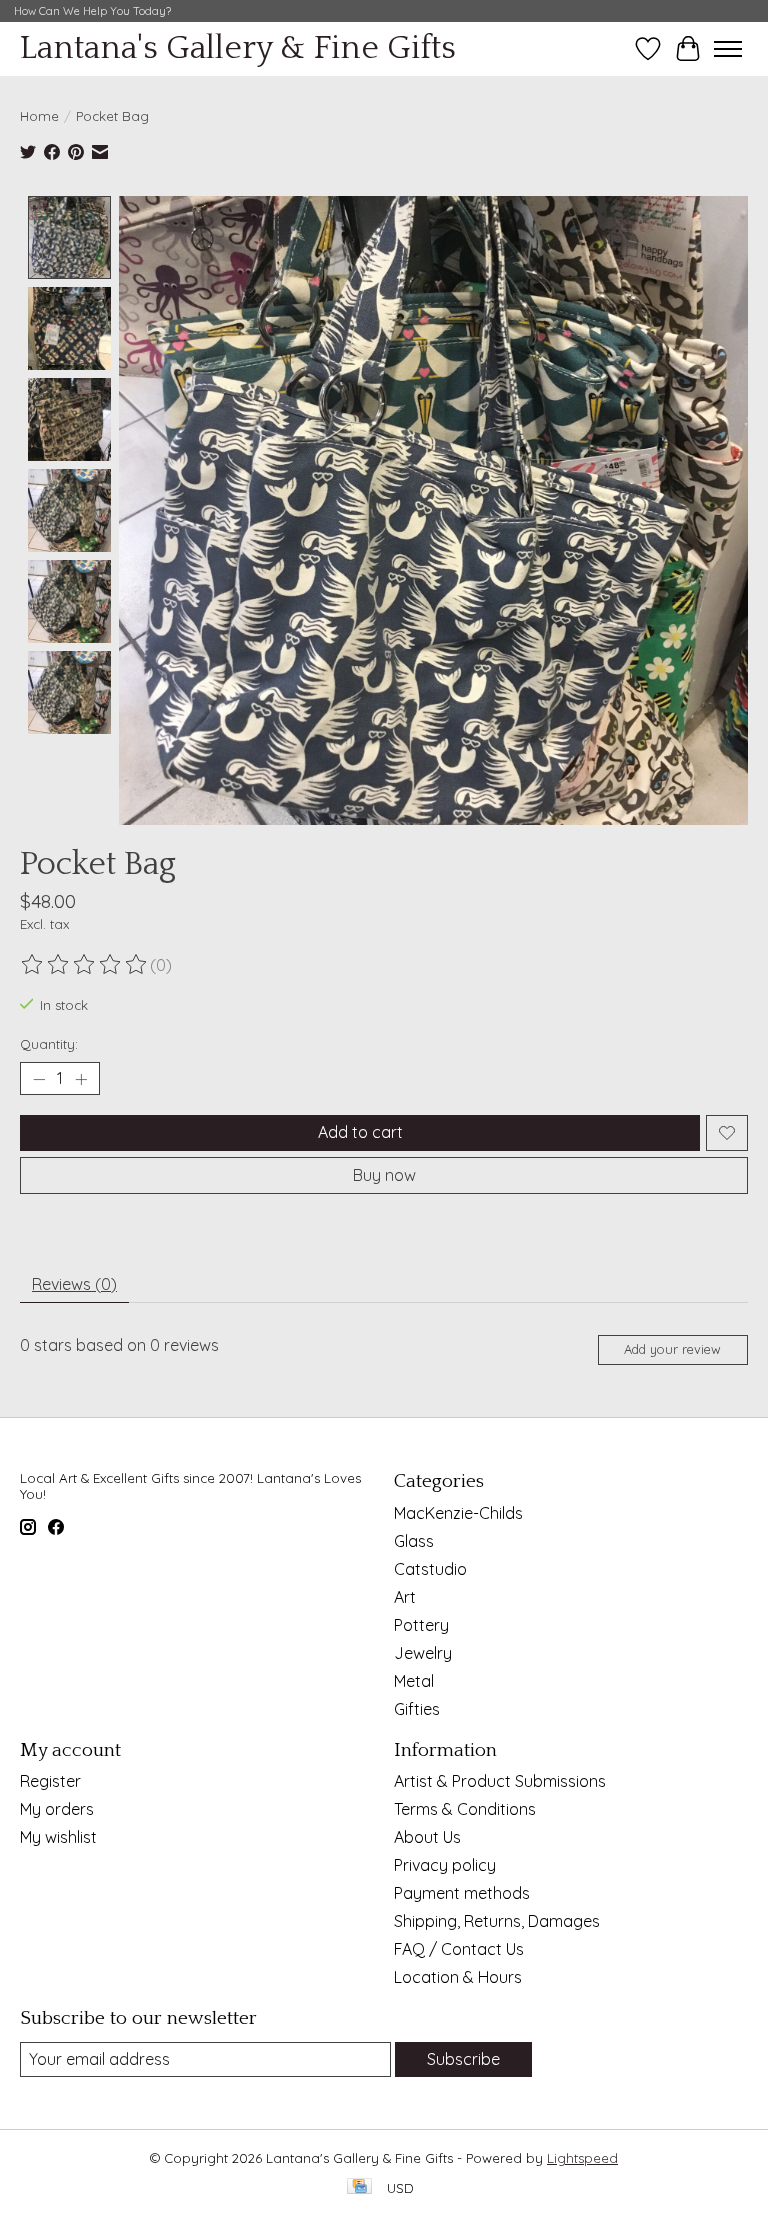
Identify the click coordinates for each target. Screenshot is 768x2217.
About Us (427, 1837)
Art (405, 1597)
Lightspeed (582, 2158)
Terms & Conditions (465, 1809)
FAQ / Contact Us (459, 1949)
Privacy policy (445, 1865)
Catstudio (430, 1569)
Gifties (417, 1709)
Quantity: (49, 1044)
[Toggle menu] (728, 49)
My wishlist (58, 1837)
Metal (414, 1681)
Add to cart (360, 1132)
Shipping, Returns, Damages (497, 1921)
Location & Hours (458, 1977)
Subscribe (463, 2059)
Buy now (384, 1175)
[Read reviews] (85, 965)
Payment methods (462, 1893)
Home (39, 116)
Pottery (421, 1625)
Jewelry (423, 1653)
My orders (57, 1809)
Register (50, 1781)
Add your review (672, 1349)
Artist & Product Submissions (500, 1781)
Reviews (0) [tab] (74, 1284)
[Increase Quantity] (81, 1079)
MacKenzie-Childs (458, 1513)
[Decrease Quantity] (39, 1079)
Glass (414, 1541)
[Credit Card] (359, 2187)
